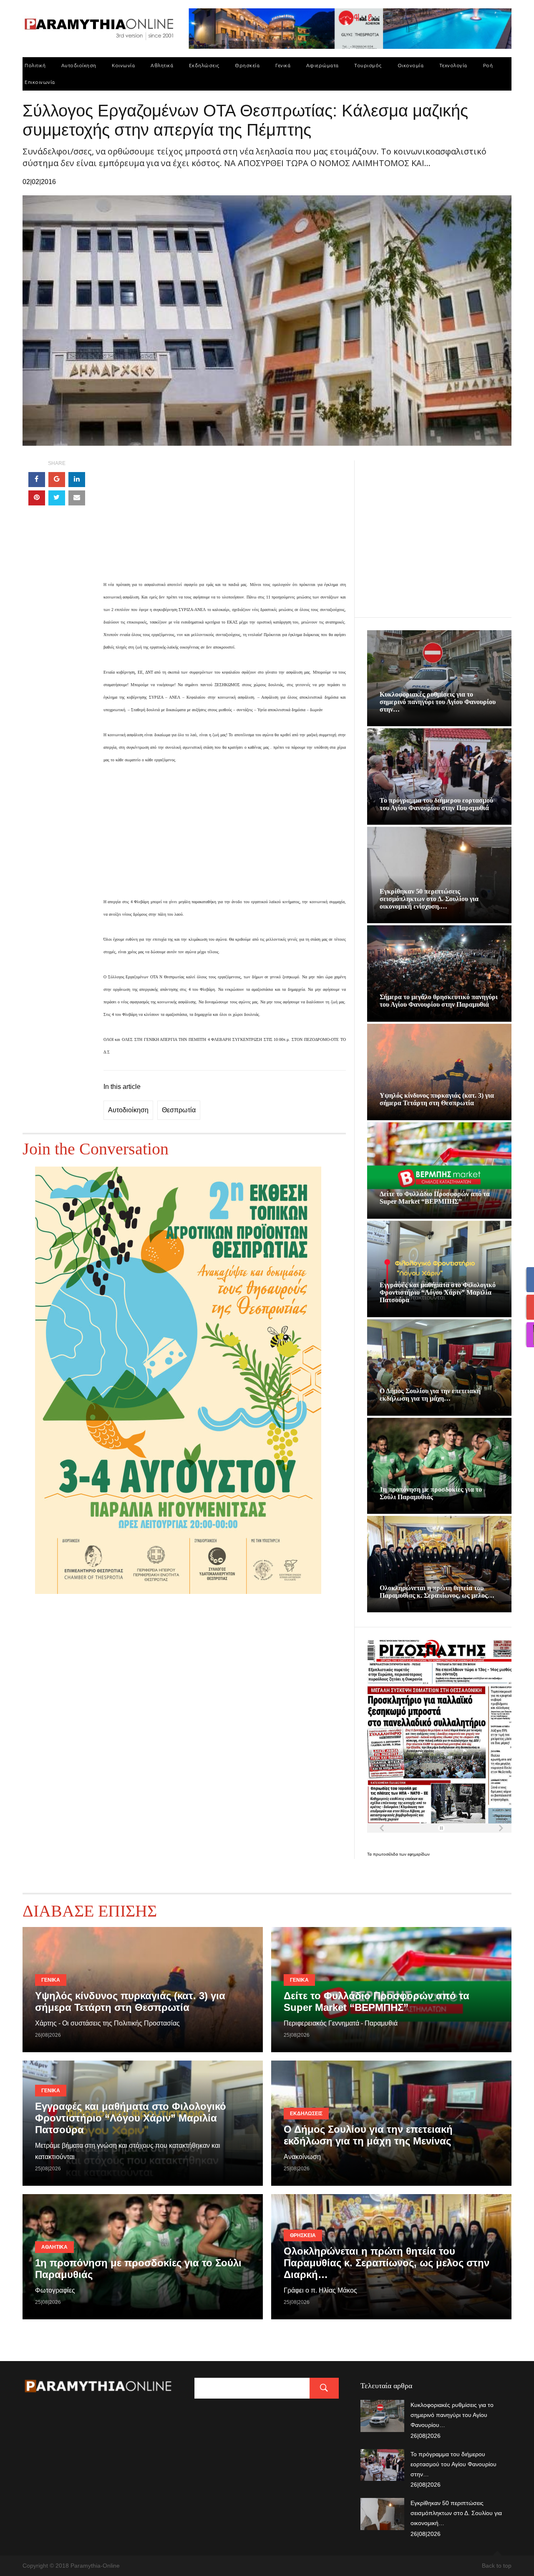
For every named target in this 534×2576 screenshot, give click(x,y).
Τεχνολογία (453, 65)
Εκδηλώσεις (204, 65)
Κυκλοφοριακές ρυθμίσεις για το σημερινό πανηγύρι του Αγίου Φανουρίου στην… (438, 702)
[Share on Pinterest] (37, 498)
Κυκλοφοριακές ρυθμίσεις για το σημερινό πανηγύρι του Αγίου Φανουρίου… (452, 2415)
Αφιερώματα (322, 65)
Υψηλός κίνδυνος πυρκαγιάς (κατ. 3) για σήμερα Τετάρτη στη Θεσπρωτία (437, 1099)
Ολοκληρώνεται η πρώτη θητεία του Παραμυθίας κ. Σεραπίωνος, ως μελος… (437, 1592)
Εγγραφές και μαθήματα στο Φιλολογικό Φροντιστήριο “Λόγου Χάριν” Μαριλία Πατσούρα (438, 1292)
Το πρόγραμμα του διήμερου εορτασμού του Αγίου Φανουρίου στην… (453, 2464)
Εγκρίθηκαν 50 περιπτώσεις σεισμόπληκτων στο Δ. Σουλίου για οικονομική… (456, 2513)
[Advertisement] (225, 519)
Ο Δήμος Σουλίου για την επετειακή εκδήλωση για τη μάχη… (430, 1395)
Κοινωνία (123, 65)
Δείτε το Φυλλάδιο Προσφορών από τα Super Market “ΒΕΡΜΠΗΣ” (435, 1198)
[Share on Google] (57, 480)
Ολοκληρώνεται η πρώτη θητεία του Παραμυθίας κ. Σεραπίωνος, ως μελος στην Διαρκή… (387, 2263)
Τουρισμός (368, 65)
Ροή (488, 65)
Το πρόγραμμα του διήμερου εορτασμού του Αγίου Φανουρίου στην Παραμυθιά (436, 804)
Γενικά (283, 65)
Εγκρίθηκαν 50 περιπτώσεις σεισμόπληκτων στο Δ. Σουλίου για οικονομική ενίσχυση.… (429, 899)
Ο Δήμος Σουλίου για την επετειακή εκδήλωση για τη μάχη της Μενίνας (368, 2135)
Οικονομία (411, 65)
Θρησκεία (247, 65)
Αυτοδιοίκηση (79, 65)
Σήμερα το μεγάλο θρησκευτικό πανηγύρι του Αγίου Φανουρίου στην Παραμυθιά (439, 1001)
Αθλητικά (162, 65)
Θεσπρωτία (179, 1110)
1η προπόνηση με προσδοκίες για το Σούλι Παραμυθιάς (431, 1493)
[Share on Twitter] (57, 498)
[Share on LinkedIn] (77, 480)
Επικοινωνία (40, 82)
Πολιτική (35, 65)
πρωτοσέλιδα (386, 1854)
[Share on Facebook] (37, 480)
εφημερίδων (419, 1854)
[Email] (77, 498)
